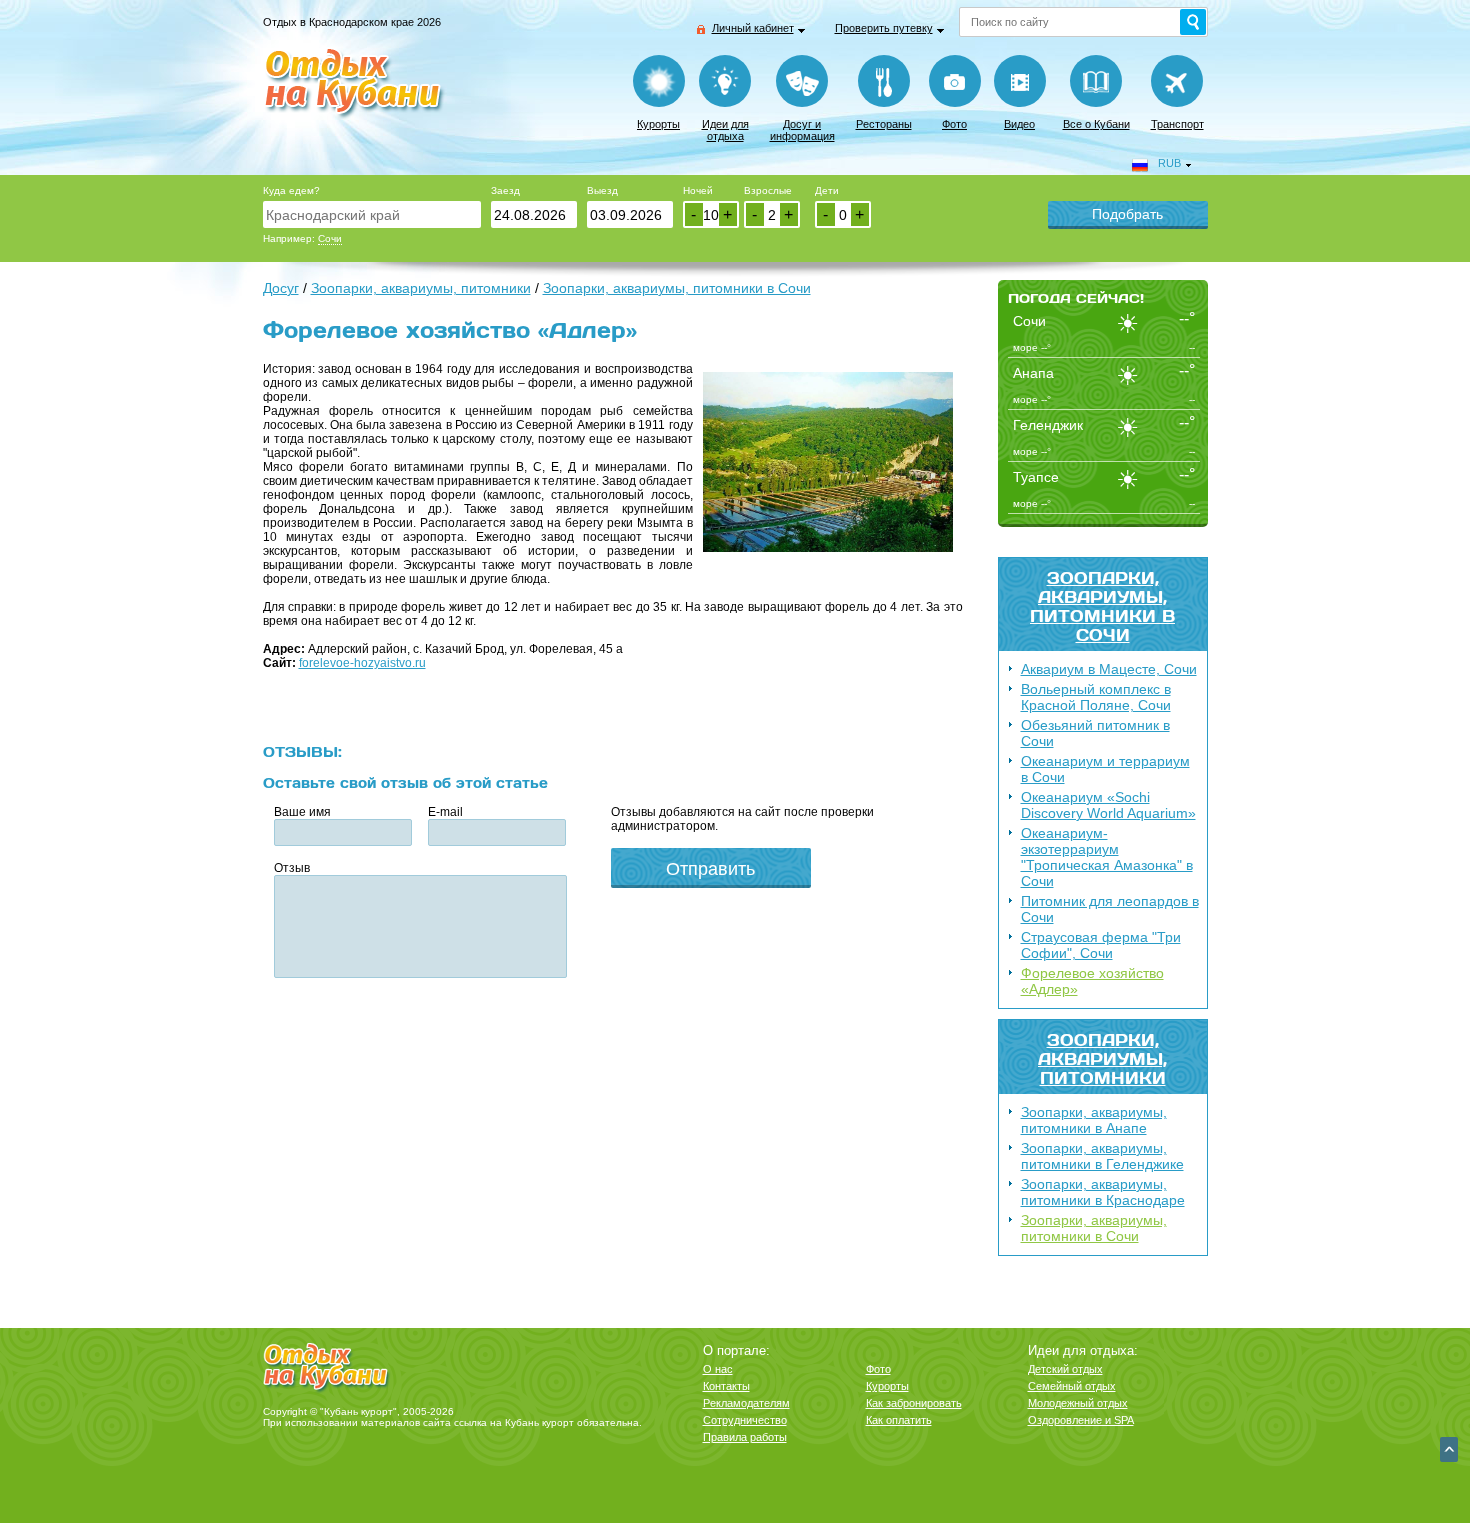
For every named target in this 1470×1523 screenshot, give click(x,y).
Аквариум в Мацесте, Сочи (1109, 669)
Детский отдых (1065, 1369)
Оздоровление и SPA (1081, 1420)
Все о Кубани (1096, 124)
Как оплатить (899, 1420)
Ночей (698, 190)
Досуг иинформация (802, 130)
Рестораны (884, 124)
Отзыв (292, 868)
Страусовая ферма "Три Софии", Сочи (1101, 945)
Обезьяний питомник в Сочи (1095, 733)
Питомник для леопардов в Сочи (1110, 909)
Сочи (330, 238)
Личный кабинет (753, 28)
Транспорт (1177, 124)
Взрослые (768, 190)
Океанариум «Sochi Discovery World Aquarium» (1108, 805)
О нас (718, 1369)
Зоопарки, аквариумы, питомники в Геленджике (1102, 1156)
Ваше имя (302, 812)
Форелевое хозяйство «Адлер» (1092, 981)
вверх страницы (1449, 1449)
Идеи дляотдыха (725, 130)
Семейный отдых (1072, 1386)
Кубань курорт (539, 1422)
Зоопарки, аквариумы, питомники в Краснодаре (1103, 1192)
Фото (954, 124)
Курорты (658, 124)
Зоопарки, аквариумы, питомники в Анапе (1094, 1120)
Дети (827, 190)
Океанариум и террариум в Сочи (1105, 769)
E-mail (445, 812)
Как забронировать (914, 1403)
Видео (1019, 124)
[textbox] (372, 214)
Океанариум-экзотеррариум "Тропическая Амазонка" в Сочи (1107, 857)
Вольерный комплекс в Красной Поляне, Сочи (1096, 697)
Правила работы (745, 1437)
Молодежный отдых (1078, 1403)
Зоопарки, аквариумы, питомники (1102, 1058)
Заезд (505, 190)
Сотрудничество (745, 1420)
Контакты (726, 1386)
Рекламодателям (746, 1403)
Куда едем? (291, 190)
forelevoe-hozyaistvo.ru (362, 663)
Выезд (602, 190)
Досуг (281, 288)
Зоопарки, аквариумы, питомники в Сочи (1102, 606)
